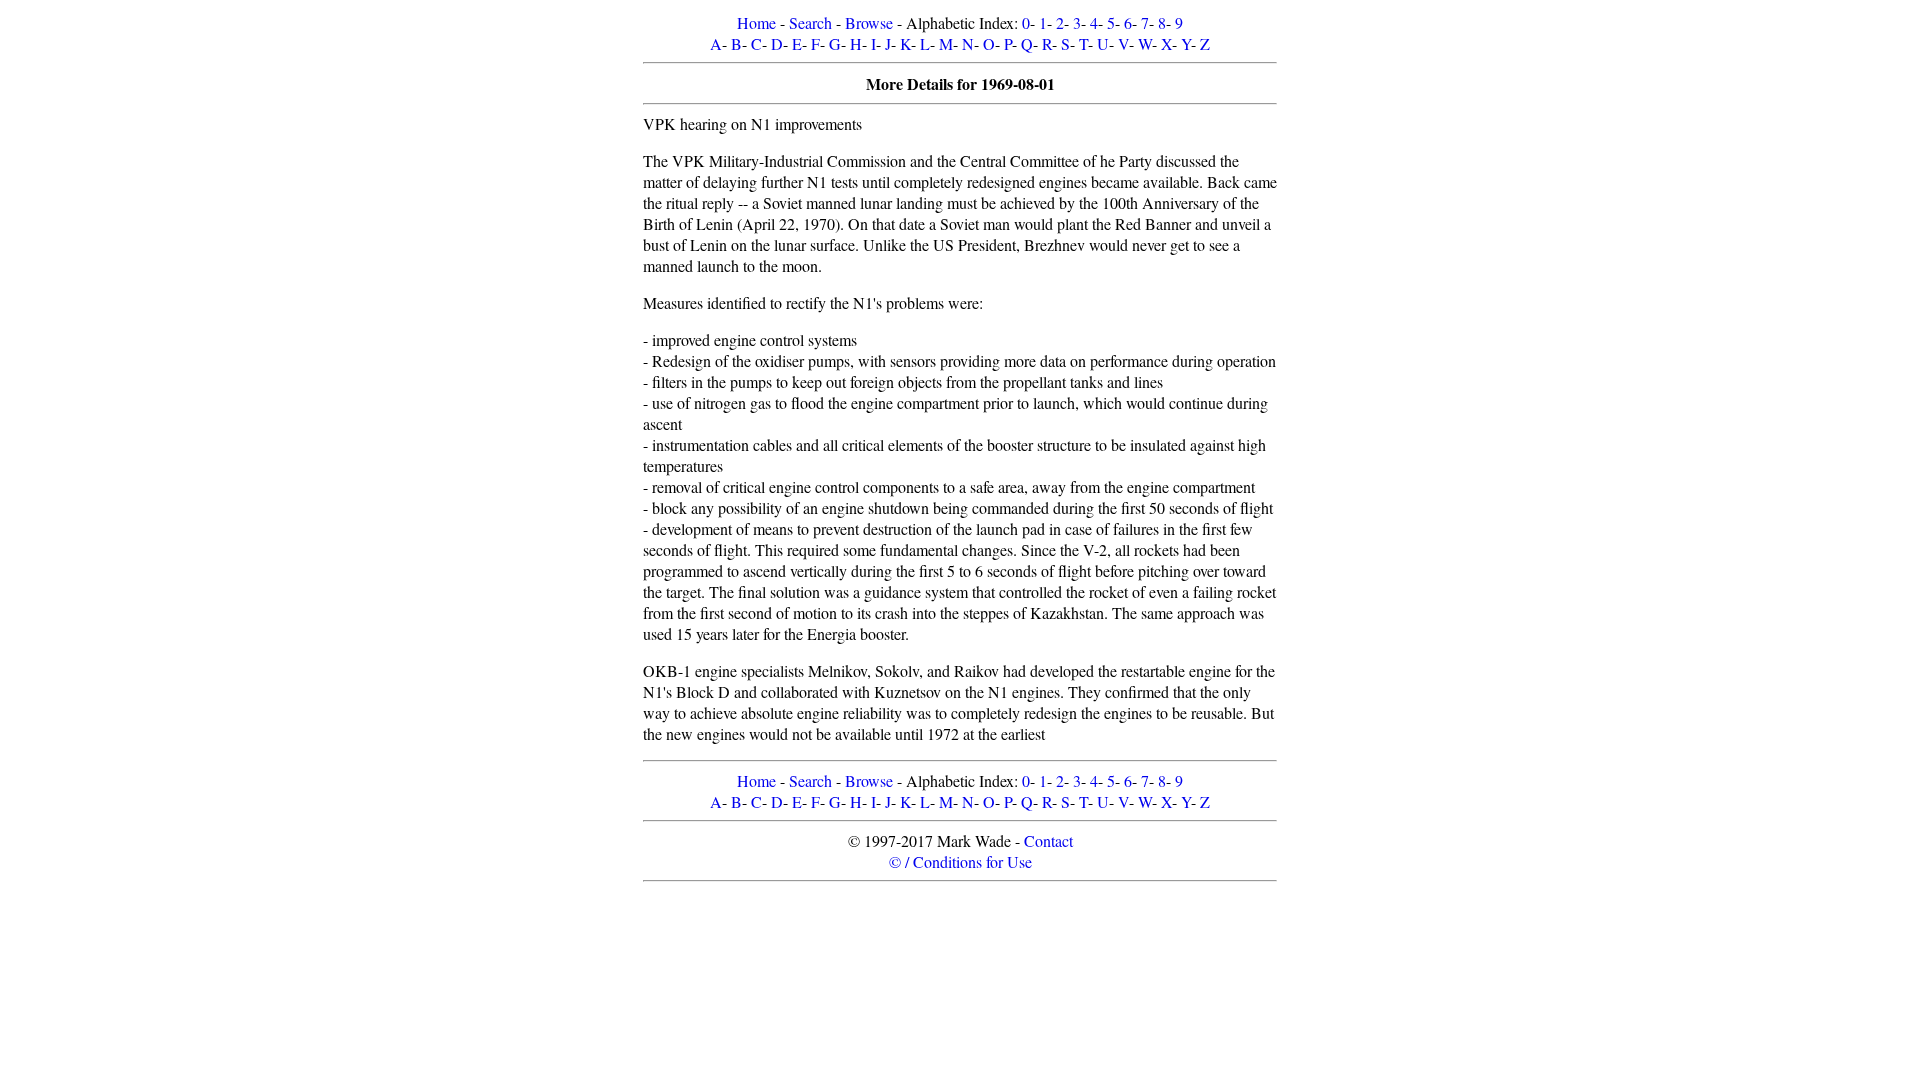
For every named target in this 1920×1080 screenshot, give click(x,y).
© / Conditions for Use (960, 861)
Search (810, 22)
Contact (1048, 840)
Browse (869, 22)
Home (756, 22)
